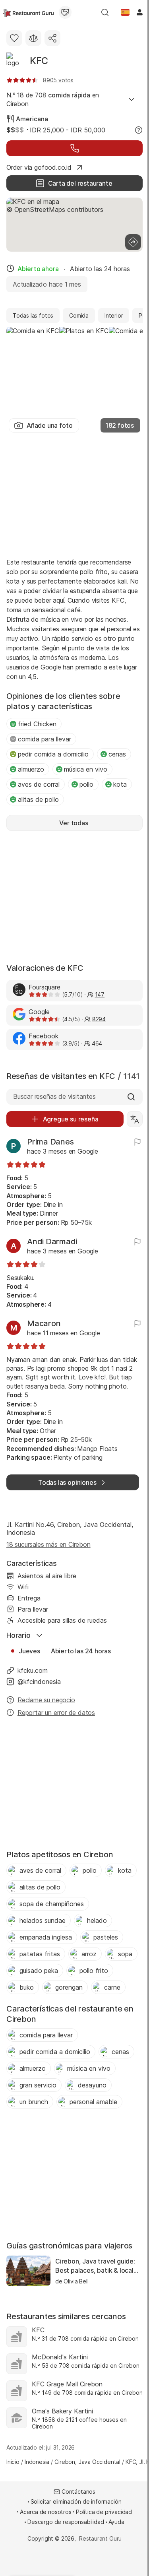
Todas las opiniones (67, 1482)
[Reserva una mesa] (74, 148)
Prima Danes (50, 1142)
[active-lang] (125, 12)
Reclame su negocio (46, 1700)
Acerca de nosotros (46, 2512)
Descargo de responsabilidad (66, 2522)
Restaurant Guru (100, 2538)
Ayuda (116, 2522)
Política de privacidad (104, 2512)
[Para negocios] (65, 12)
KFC (39, 61)
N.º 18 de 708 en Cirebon (53, 99)
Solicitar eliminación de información (76, 2501)
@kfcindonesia (39, 1682)
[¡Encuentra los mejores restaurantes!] (28, 12)
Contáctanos (78, 2492)
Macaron (44, 1323)
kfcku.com (33, 1670)
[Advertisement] (74, 494)
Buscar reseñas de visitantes (54, 1096)
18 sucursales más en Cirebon (48, 1544)
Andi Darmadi (52, 1241)
